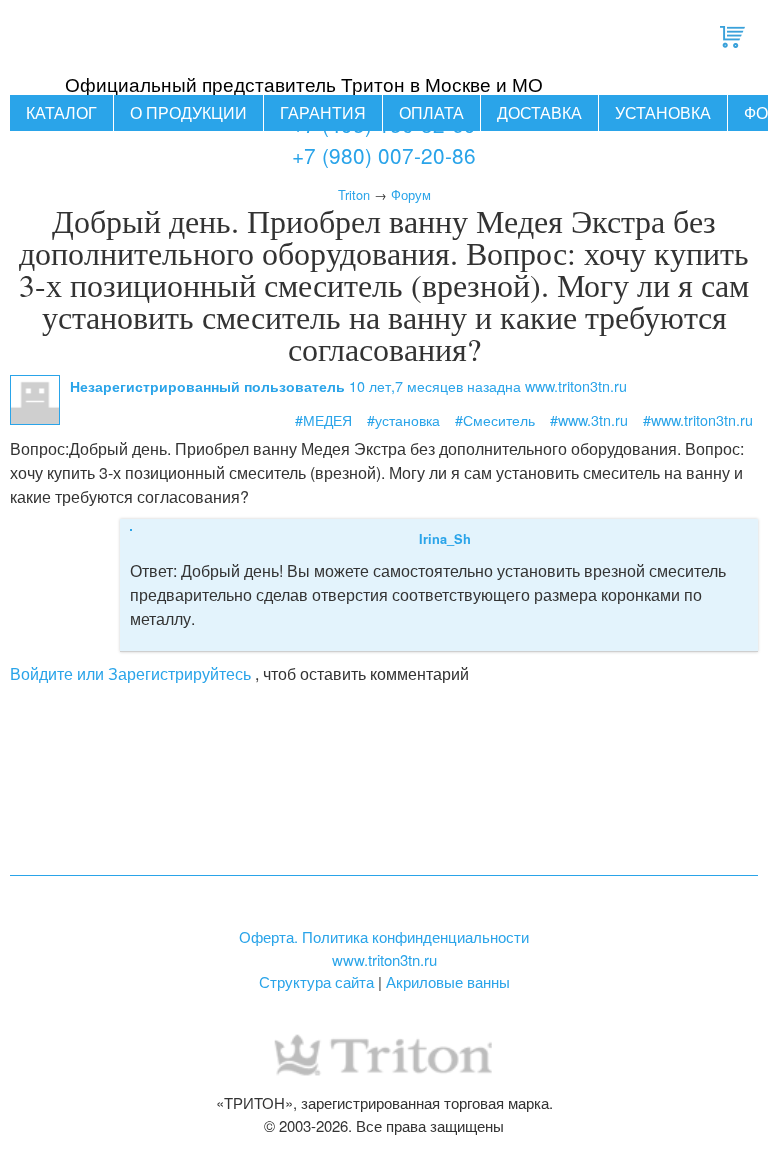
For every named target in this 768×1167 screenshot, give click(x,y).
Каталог (61, 112)
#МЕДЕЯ (323, 419)
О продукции (188, 112)
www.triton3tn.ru (384, 959)
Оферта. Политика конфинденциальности (384, 936)
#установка (403, 419)
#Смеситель (495, 419)
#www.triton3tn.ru (698, 419)
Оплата (431, 112)
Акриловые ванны (448, 981)
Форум (411, 194)
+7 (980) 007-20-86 (384, 155)
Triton (354, 194)
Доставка (539, 112)
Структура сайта (316, 981)
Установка (663, 112)
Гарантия (323, 112)
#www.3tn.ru (589, 419)
